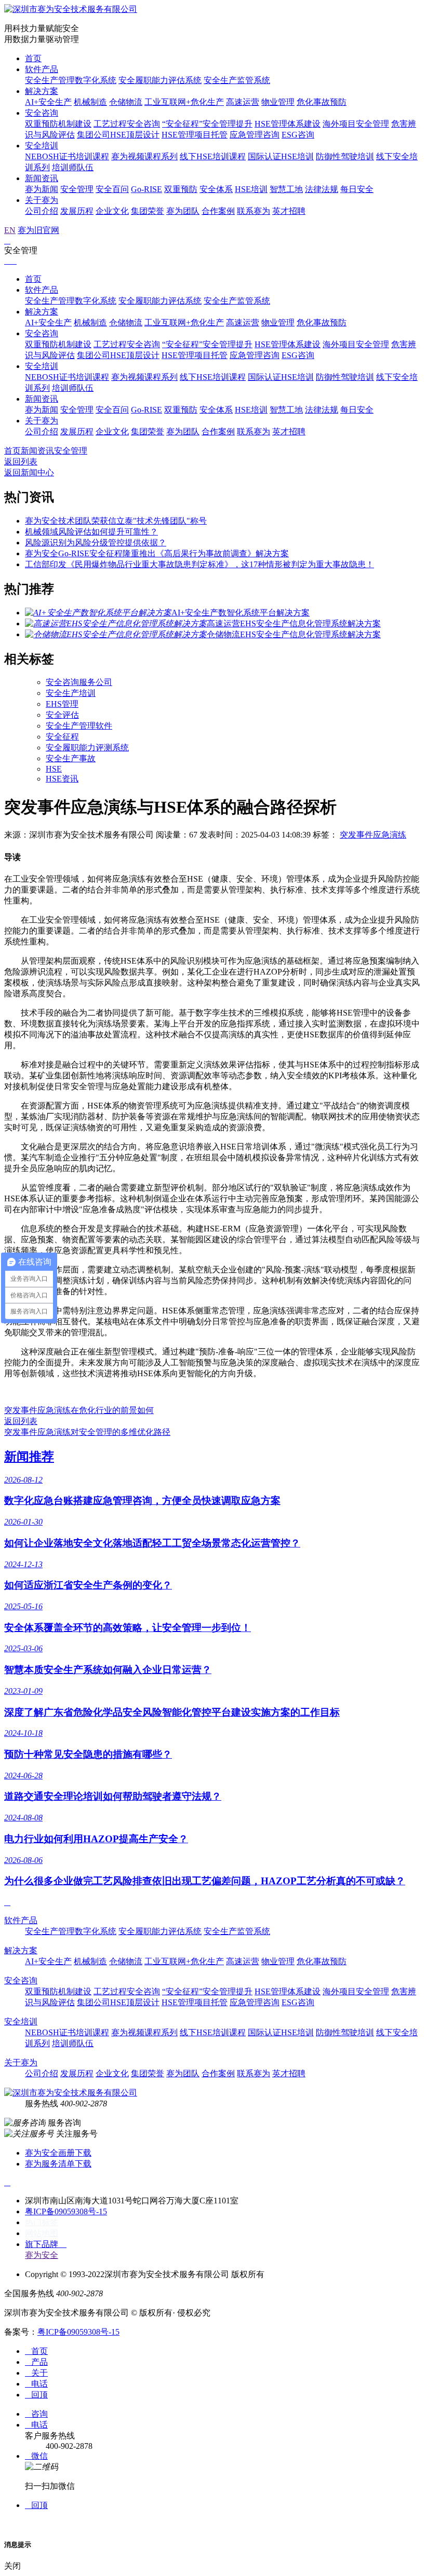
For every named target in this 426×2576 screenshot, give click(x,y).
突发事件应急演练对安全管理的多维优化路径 (87, 1432)
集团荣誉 (148, 211)
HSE (54, 769)
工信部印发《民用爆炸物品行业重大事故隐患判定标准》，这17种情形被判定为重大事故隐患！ (199, 564)
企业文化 (112, 211)
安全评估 (62, 715)
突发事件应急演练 (373, 835)
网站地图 (42, 2233)
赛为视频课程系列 (144, 156)
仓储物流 (126, 102)
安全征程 (62, 737)
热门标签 (42, 2222)
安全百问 (112, 189)
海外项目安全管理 (356, 124)
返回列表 (21, 462)
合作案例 (218, 211)
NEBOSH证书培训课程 (67, 156)
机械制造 (90, 102)
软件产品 (42, 69)
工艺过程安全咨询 (127, 124)
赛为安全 (42, 2255)
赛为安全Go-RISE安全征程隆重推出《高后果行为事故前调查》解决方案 (157, 553)
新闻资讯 (42, 178)
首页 (33, 58)
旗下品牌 (46, 2244)
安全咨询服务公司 (79, 682)
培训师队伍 (73, 167)
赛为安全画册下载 (58, 2153)
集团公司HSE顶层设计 (118, 135)
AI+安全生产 (48, 102)
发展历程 (77, 211)
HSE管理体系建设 (288, 124)
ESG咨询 (298, 135)
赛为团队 (183, 211)
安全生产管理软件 (79, 726)
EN (10, 230)
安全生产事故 (71, 758)
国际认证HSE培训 (281, 156)
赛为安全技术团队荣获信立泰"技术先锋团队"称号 (116, 521)
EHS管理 (62, 704)
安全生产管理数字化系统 (71, 80)
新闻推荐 (29, 1457)
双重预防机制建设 (58, 124)
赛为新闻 (42, 189)
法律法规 (322, 189)
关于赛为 (42, 200)
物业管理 (278, 102)
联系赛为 (254, 211)
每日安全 (357, 189)
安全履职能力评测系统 (87, 748)
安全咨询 (42, 113)
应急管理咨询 (255, 135)
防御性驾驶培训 (345, 156)
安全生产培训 (71, 693)
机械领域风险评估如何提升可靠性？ (91, 532)
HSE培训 (251, 189)
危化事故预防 (322, 102)
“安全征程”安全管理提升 (207, 124)
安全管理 (77, 189)
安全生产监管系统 (237, 80)
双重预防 (181, 189)
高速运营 (243, 102)
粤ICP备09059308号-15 (66, 2211)
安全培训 (42, 146)
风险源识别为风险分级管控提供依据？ (96, 543)
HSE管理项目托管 (195, 135)
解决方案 (42, 91)
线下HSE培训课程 (213, 156)
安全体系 (216, 189)
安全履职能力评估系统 (160, 80)
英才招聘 (289, 211)
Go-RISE (147, 189)
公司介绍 (42, 211)
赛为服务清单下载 (58, 2164)
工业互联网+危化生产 (184, 102)
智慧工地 (286, 189)
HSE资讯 (62, 779)
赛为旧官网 (38, 230)
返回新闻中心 (29, 472)
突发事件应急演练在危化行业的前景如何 (79, 1410)
